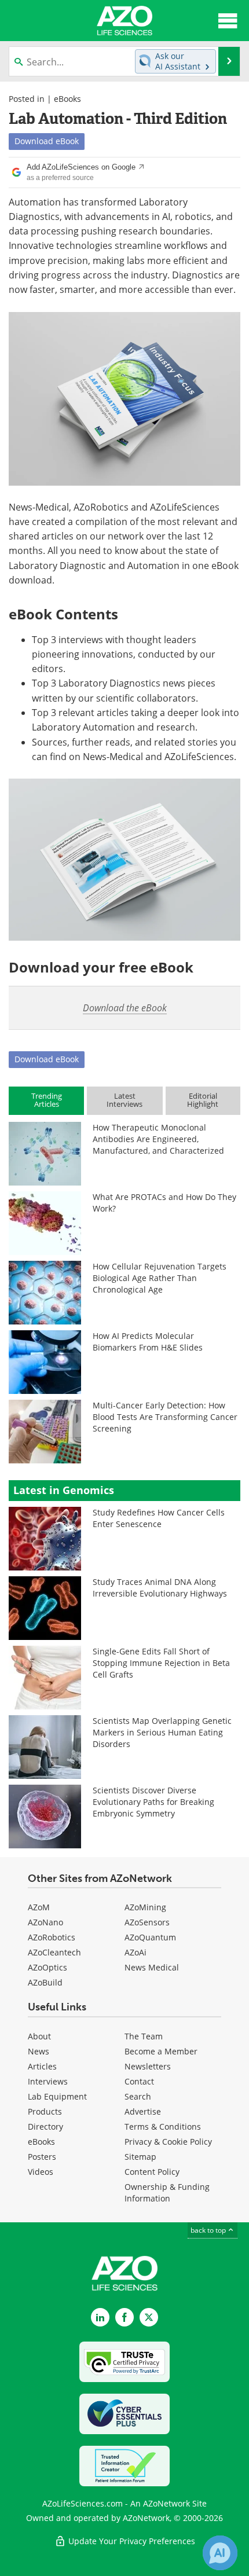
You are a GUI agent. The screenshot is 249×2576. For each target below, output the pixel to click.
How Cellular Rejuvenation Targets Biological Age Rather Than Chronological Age (160, 1278)
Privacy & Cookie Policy (168, 2142)
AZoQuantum (150, 1937)
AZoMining (145, 1907)
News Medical (152, 1967)
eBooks (67, 99)
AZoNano (45, 1922)
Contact (139, 2081)
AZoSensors (147, 1922)
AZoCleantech (54, 1952)
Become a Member (161, 2051)
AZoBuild (45, 1982)
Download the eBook (125, 1008)
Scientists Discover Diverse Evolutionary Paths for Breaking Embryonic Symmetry (153, 1802)
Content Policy (152, 2172)
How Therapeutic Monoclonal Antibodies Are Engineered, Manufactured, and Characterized (158, 1139)
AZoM (39, 1907)
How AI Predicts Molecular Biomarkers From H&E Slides (148, 1342)
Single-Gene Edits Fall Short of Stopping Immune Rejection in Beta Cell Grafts (161, 1663)
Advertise (143, 2111)
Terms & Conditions (163, 2127)
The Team (144, 2036)
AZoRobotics (52, 1937)
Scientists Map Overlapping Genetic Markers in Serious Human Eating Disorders (162, 1732)
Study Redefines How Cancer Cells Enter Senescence (159, 1518)
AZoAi (136, 1952)
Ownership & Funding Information (167, 2192)
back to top (209, 2230)
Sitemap (140, 2157)
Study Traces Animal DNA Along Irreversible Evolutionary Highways (160, 1588)
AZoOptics (47, 1967)
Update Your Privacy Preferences (131, 2541)
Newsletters (148, 2066)
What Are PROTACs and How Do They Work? (164, 1203)
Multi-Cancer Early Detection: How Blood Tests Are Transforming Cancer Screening (165, 1417)
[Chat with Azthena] (220, 2553)
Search (138, 2096)
